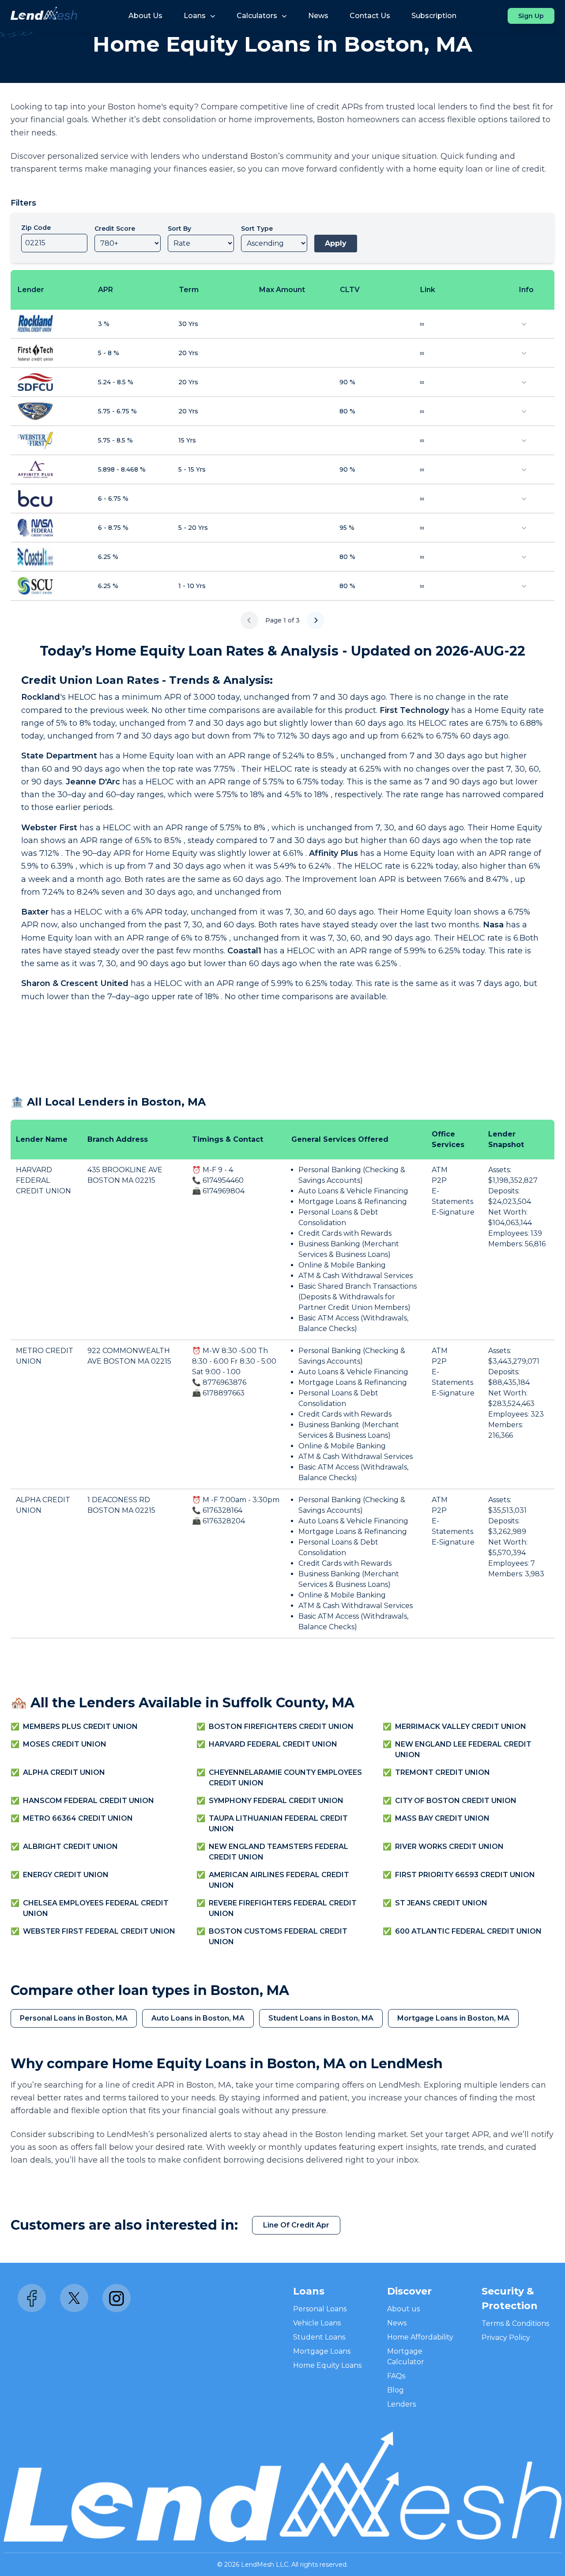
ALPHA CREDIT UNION (64, 1772)
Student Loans (319, 2337)
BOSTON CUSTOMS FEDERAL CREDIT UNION (278, 1937)
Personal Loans (320, 2309)
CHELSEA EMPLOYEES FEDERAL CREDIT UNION (96, 1908)
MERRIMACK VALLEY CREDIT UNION (461, 1727)
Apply (336, 243)
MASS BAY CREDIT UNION (442, 1818)
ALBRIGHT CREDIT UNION (70, 1847)
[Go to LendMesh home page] (44, 16)
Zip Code (36, 228)
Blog (395, 2390)
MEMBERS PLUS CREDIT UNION (80, 1727)
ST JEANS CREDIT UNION (441, 1903)
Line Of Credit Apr (296, 2225)
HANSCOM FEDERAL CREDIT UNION (89, 1801)
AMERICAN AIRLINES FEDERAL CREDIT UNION (279, 1880)
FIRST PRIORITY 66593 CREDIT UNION (465, 1875)
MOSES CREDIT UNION (65, 1744)
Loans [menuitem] (195, 16)
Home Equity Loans (327, 2365)
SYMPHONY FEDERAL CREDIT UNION (276, 1801)
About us (403, 2309)
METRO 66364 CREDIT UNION (78, 1818)
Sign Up (531, 16)
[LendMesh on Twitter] (74, 2298)
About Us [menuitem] (145, 16)
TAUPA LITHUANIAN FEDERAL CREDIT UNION (278, 1824)
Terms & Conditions (515, 2323)
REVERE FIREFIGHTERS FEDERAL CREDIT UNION (283, 1908)
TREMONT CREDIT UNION (443, 1772)
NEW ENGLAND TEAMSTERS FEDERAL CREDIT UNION (279, 1852)
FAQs (396, 2376)
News (397, 2323)
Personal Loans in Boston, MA (74, 2018)
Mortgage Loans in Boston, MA (453, 2018)
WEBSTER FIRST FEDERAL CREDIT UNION (99, 1931)
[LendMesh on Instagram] (117, 2298)
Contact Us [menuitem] (370, 16)
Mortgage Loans (322, 2351)
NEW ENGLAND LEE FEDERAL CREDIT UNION (463, 1749)
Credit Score (115, 229)
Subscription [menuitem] (434, 16)
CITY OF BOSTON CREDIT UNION (456, 1801)
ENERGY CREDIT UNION (66, 1875)
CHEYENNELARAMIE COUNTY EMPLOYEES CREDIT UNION (285, 1778)
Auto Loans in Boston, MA (198, 2018)
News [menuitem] (318, 16)
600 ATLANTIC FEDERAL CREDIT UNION (468, 1931)
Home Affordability (420, 2337)
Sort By (179, 229)
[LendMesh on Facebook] (32, 2298)
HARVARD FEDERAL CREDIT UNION (43, 1180)
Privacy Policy (506, 2338)
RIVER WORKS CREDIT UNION (449, 1847)
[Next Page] (316, 620)
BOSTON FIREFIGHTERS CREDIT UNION (281, 1727)
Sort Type (257, 229)
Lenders (401, 2404)
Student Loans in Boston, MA (321, 2018)
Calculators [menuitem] (257, 16)
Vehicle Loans (317, 2323)
